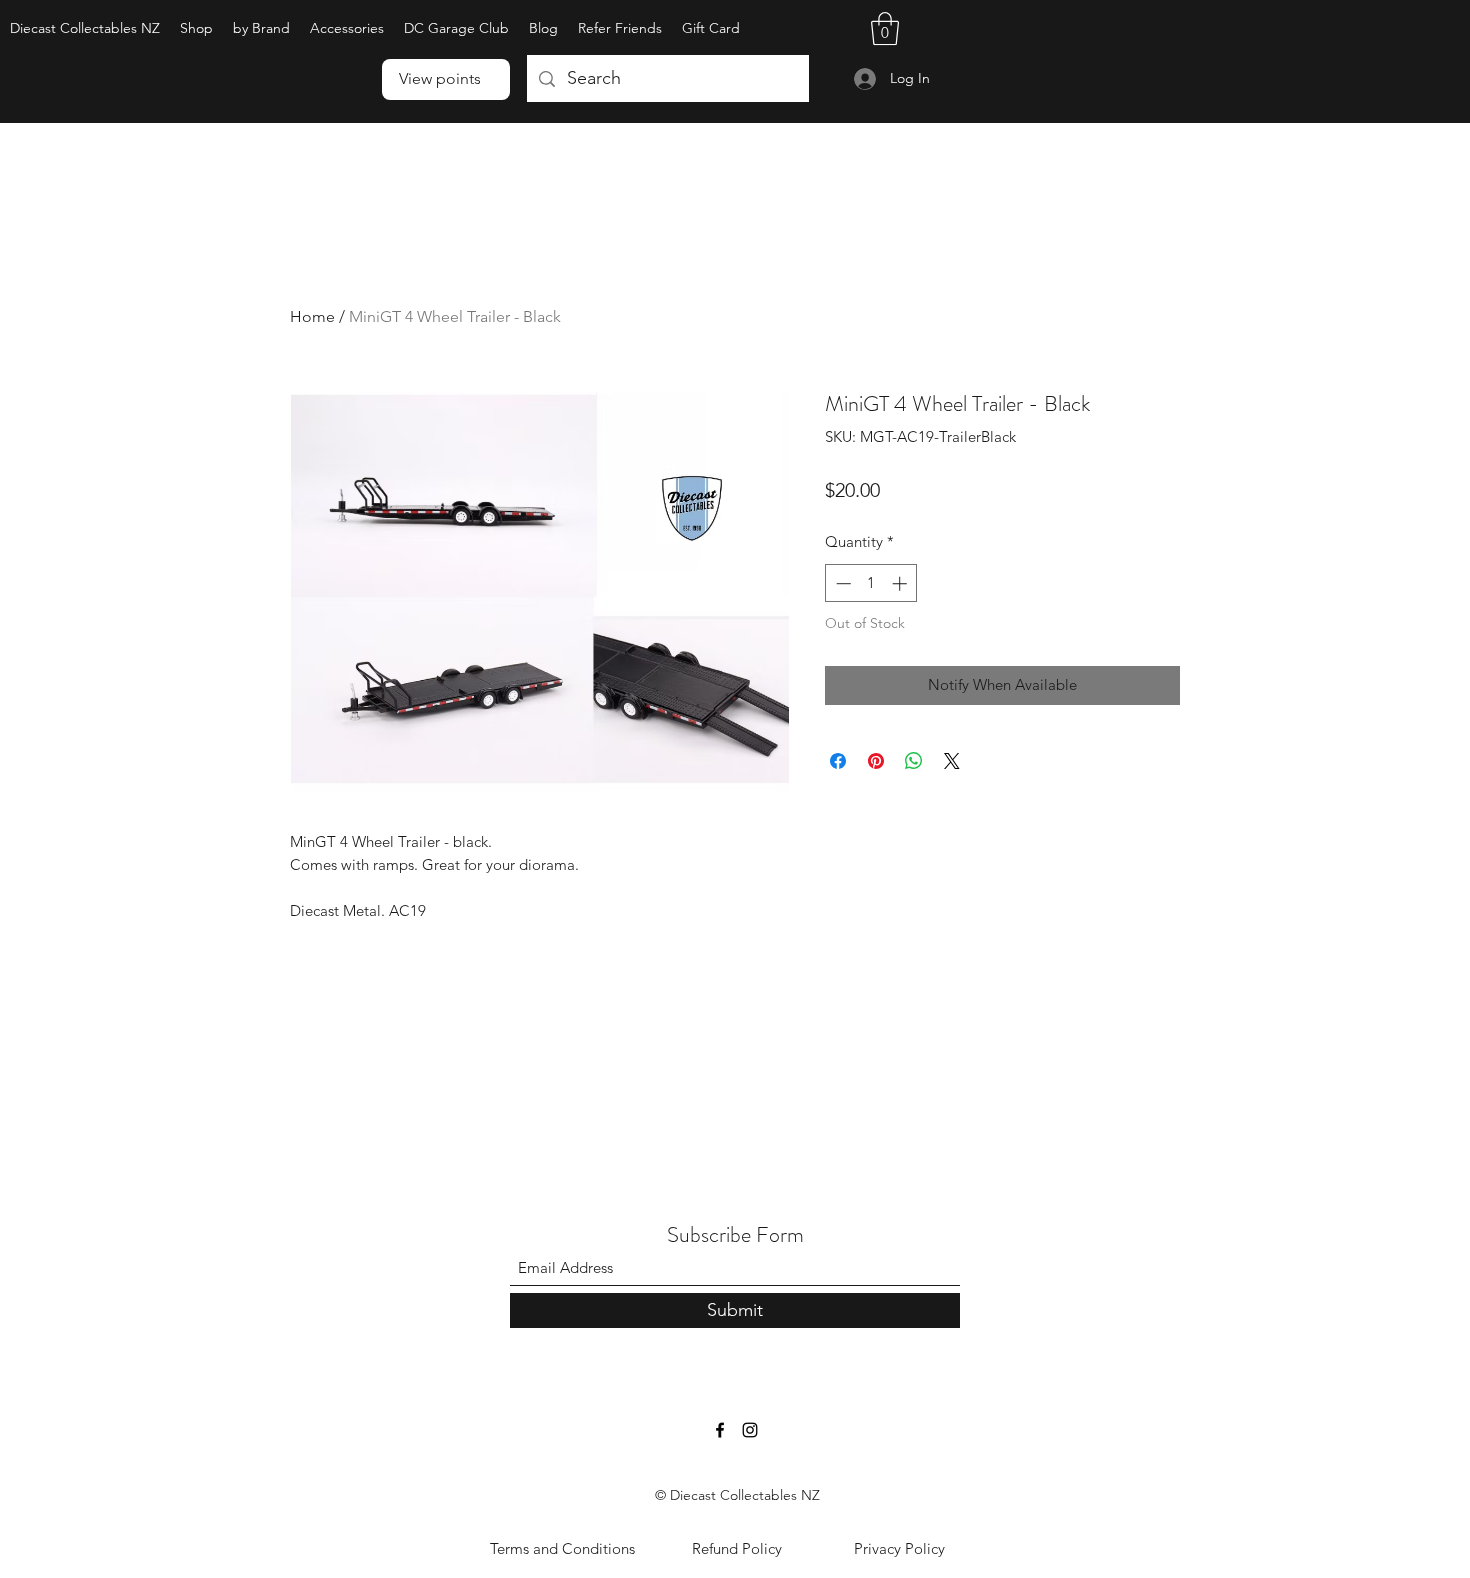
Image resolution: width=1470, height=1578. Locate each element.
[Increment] (901, 583)
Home (312, 316)
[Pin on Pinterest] (876, 761)
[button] (261, 28)
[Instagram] (750, 1430)
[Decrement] (841, 583)
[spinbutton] (871, 583)
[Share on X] (952, 761)
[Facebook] (720, 1430)
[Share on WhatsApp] (914, 761)
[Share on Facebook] (838, 761)
